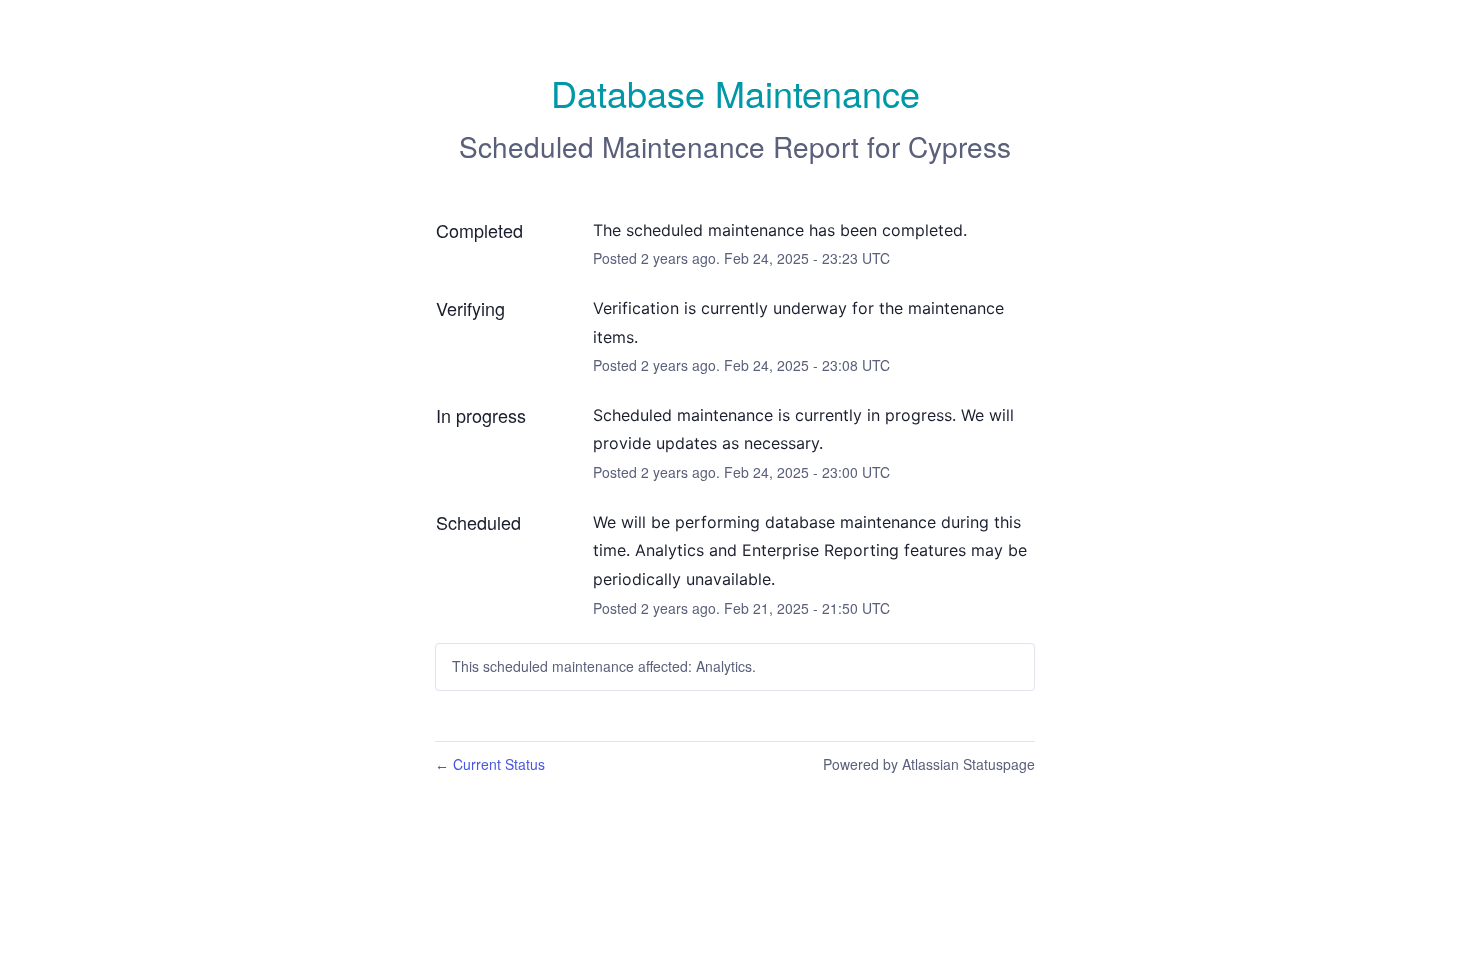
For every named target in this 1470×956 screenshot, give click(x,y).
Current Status (490, 764)
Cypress (959, 146)
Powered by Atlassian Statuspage (929, 764)
